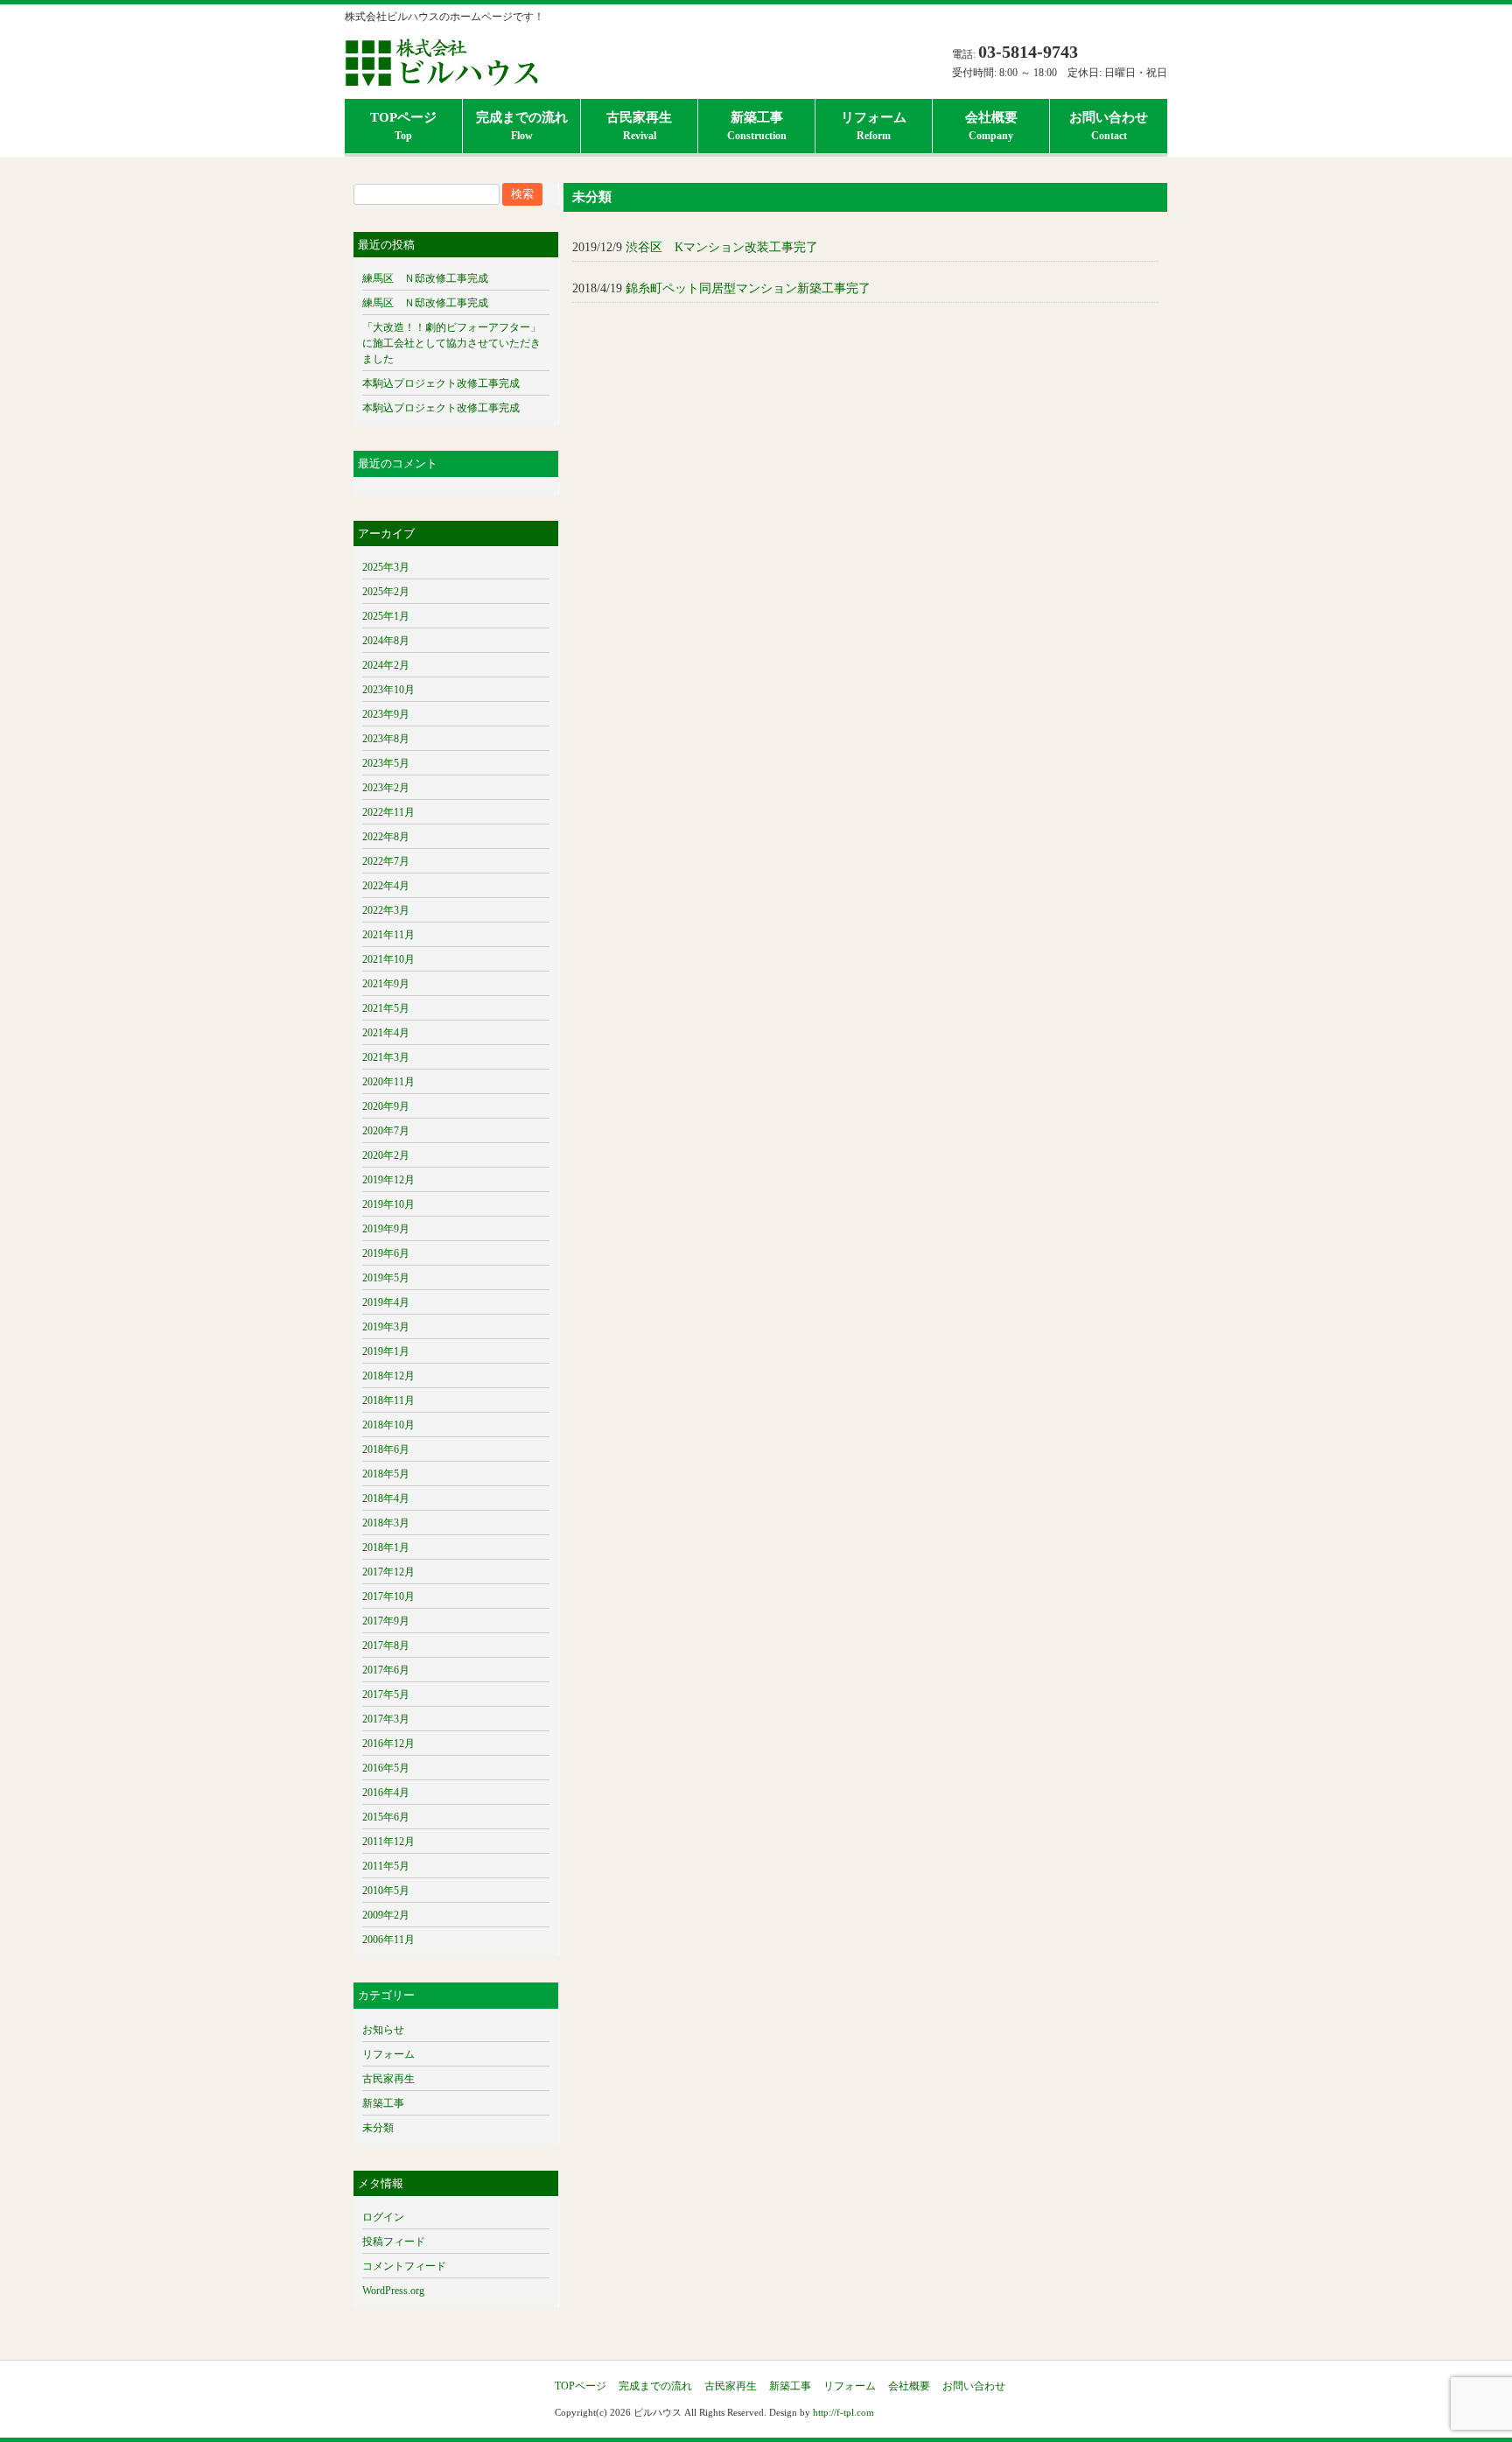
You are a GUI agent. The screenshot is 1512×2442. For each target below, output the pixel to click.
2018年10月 (388, 1425)
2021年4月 (386, 1033)
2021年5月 (386, 1008)
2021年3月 (386, 1057)
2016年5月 (386, 1768)
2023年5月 (386, 763)
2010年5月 (386, 1891)
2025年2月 (386, 592)
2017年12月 (388, 1572)
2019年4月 (386, 1302)
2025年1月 (386, 616)
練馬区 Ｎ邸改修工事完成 (425, 278)
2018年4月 (386, 1498)
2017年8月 (386, 1646)
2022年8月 (386, 837)
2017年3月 (386, 1719)
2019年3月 (386, 1327)
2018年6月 (386, 1449)
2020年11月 (388, 1082)
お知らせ (383, 2030)
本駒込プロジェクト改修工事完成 (441, 383)
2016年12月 (388, 1744)
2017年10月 (388, 1596)
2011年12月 (388, 1842)
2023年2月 (386, 788)
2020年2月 (386, 1155)
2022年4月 (386, 886)
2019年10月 (388, 1204)
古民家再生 (388, 2079)
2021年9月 (386, 984)
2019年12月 (388, 1180)
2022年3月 (386, 910)
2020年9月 (386, 1106)
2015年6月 (386, 1817)
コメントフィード (404, 2266)
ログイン (383, 2217)
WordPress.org (393, 2291)
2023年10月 (388, 690)
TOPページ (581, 2386)
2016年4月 (386, 1793)
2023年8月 (386, 739)
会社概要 (909, 2386)
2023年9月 (386, 714)
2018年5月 (386, 1474)
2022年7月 (386, 861)
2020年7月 (386, 1131)
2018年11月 (388, 1400)
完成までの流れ (655, 2386)
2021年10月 (388, 959)
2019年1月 (386, 1351)
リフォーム (388, 2054)
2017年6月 (386, 1670)
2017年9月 (386, 1621)
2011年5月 (386, 1866)
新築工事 (383, 2103)
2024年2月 (386, 665)
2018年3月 (386, 1523)
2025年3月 (386, 567)
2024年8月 (386, 641)
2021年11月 (388, 935)
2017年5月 (386, 1695)
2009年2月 (386, 1915)
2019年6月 (386, 1253)
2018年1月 (386, 1547)
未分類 (378, 2128)
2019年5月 (386, 1278)
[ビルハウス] (441, 75)
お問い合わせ (974, 2386)
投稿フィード (394, 2242)
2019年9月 (386, 1229)
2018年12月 (388, 1376)
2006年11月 (388, 1940)
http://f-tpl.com (843, 2412)
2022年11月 (388, 812)
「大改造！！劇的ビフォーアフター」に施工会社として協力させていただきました (451, 343)
